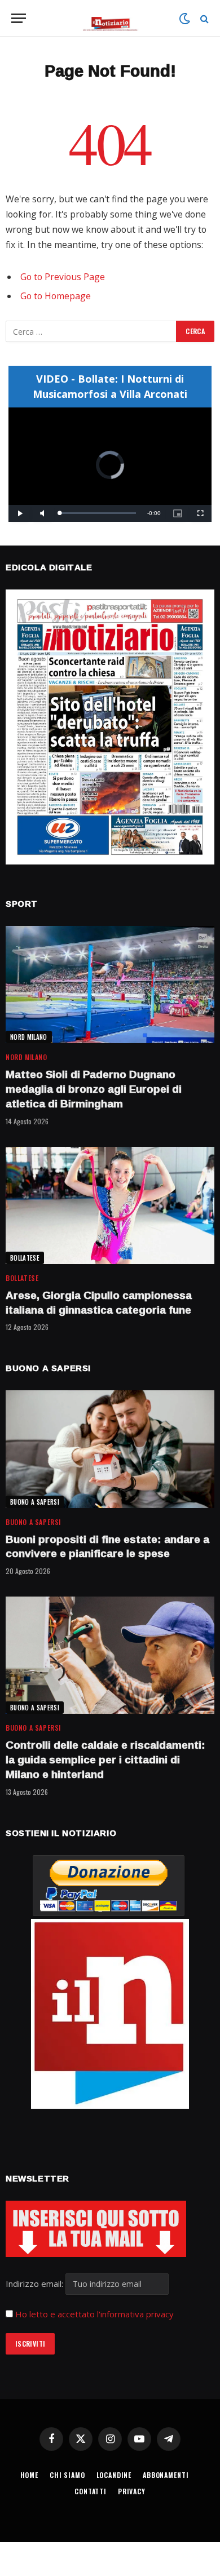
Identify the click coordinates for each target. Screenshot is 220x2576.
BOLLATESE (25, 1258)
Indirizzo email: (36, 2284)
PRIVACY (132, 2491)
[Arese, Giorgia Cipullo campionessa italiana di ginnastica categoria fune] (110, 1205)
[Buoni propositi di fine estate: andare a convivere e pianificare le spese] (110, 1449)
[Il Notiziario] (110, 18)
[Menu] (19, 18)
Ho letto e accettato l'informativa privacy (94, 2314)
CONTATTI (91, 2491)
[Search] (203, 18)
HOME (29, 2475)
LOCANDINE (114, 2475)
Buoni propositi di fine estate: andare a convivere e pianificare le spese (107, 1546)
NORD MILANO (29, 1037)
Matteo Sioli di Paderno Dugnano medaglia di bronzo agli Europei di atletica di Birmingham (94, 1089)
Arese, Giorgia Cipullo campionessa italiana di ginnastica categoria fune (99, 1302)
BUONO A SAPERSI (35, 1502)
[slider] (98, 513)
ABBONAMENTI (166, 2475)
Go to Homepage (56, 296)
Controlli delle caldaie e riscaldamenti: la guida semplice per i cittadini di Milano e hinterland (105, 1759)
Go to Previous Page (63, 277)
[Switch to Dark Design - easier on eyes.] (184, 19)
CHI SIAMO (67, 2475)
